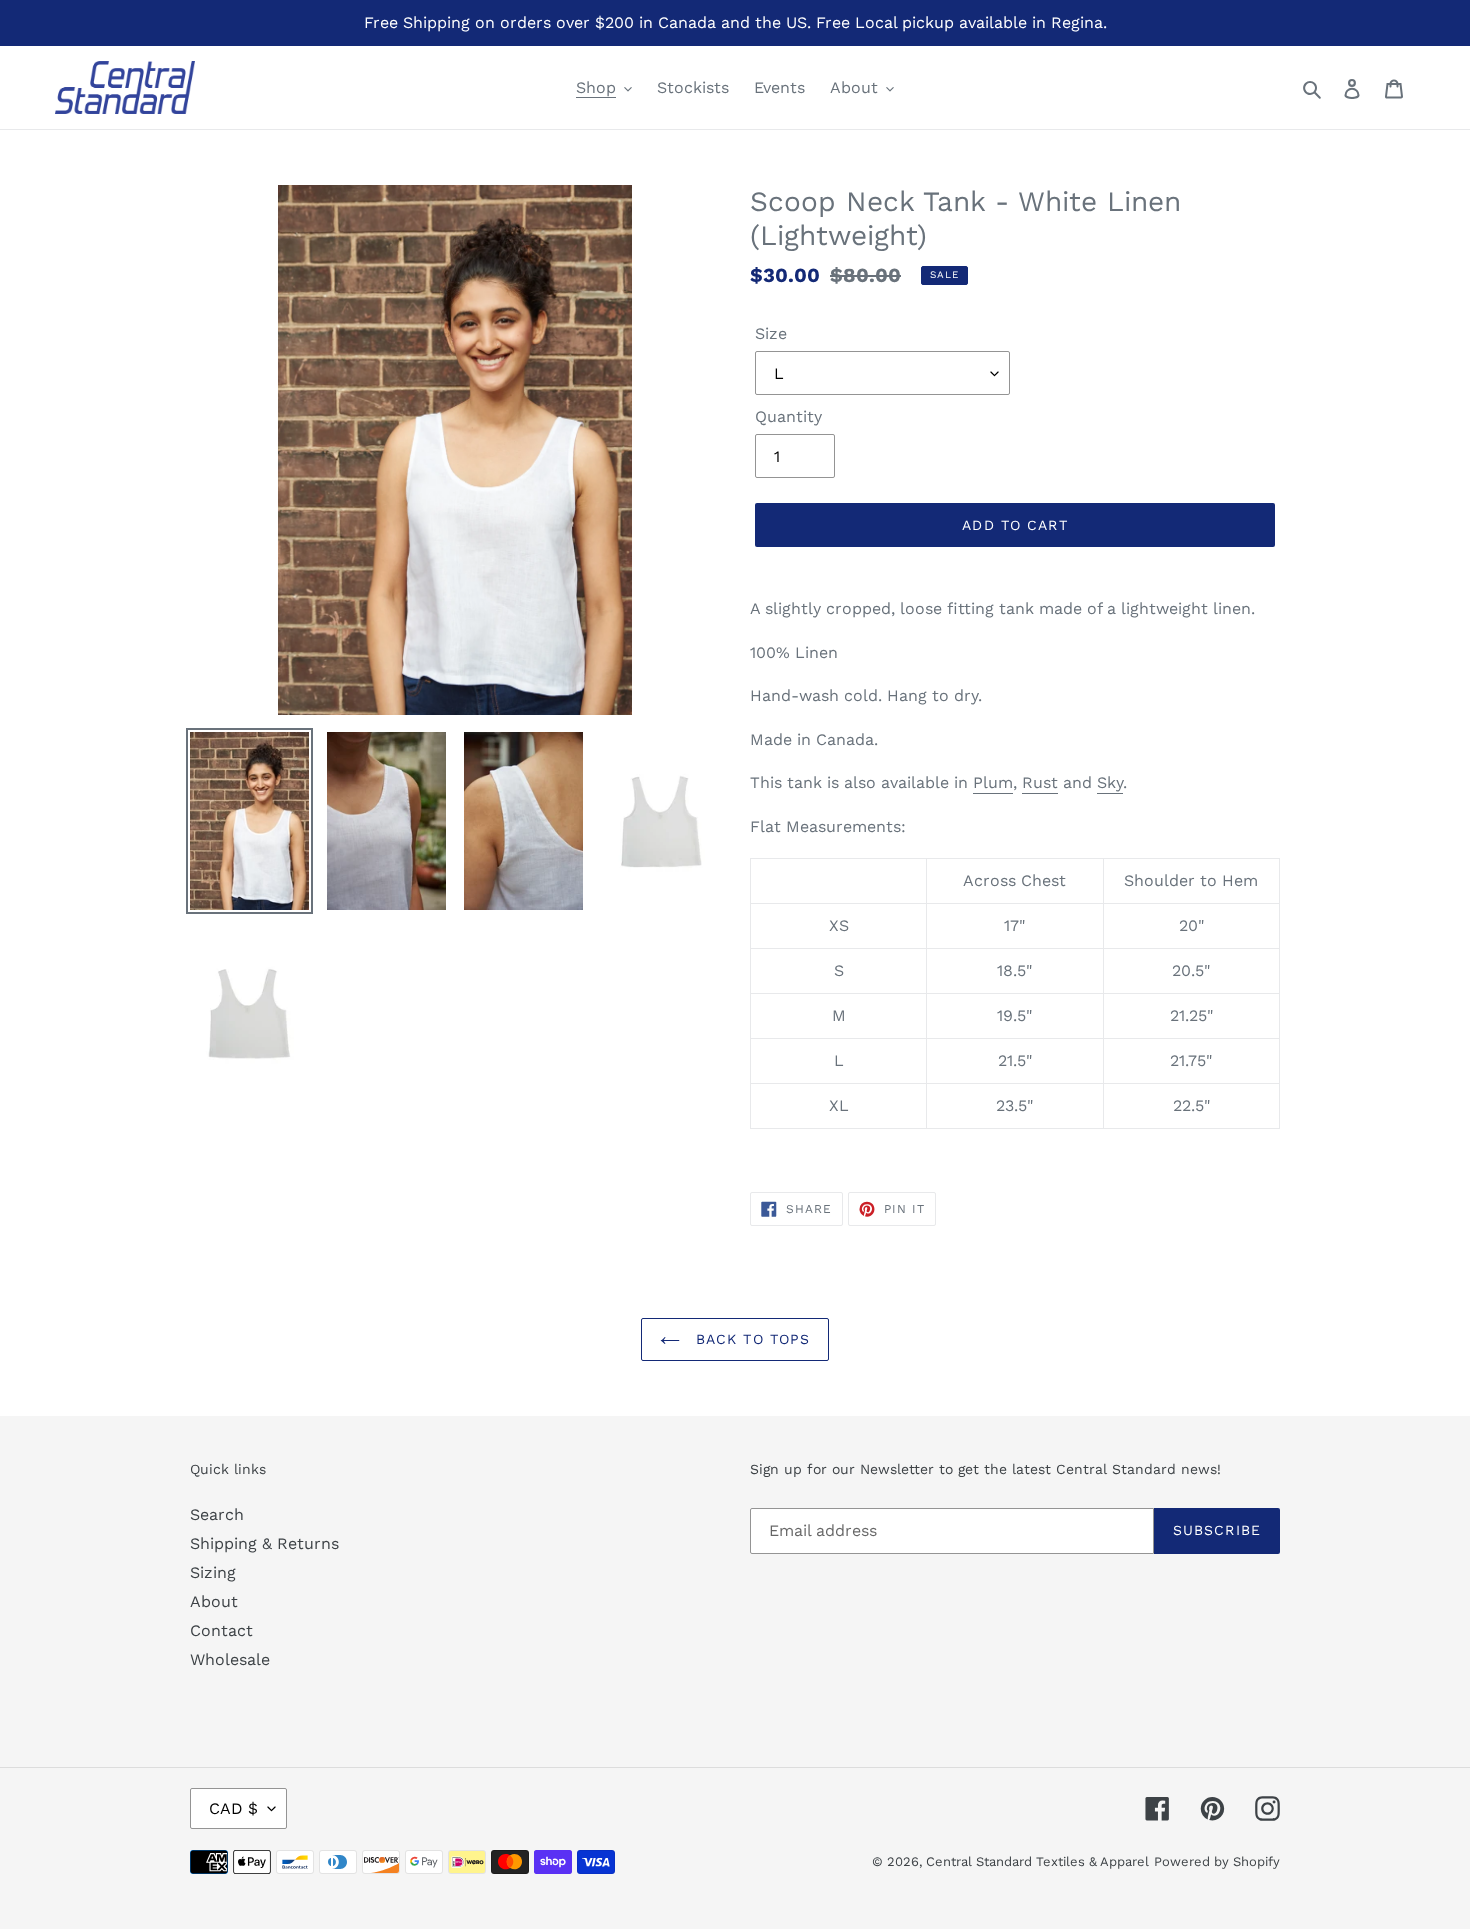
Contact (221, 1630)
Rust (1040, 782)
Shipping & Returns (264, 1543)
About (214, 1601)
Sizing (213, 1572)
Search (217, 1514)
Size (771, 333)
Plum (993, 782)
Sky (1110, 782)
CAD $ (233, 1808)
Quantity (788, 416)
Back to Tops (750, 1339)
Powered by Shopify (1217, 1861)
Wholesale (230, 1659)
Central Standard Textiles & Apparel (1037, 1861)
